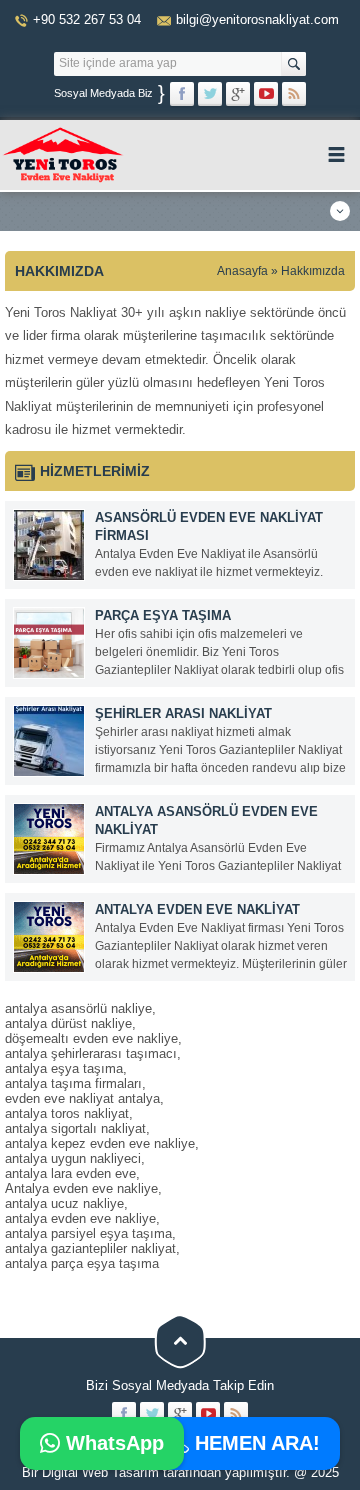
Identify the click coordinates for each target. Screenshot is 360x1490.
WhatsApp (112, 1443)
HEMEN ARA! (254, 1443)
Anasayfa (242, 271)
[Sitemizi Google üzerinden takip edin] (238, 94)
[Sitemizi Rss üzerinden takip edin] (294, 94)
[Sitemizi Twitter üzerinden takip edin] (210, 94)
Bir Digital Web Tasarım (90, 1472)
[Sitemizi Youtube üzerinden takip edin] (266, 94)
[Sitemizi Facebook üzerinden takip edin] (182, 94)
